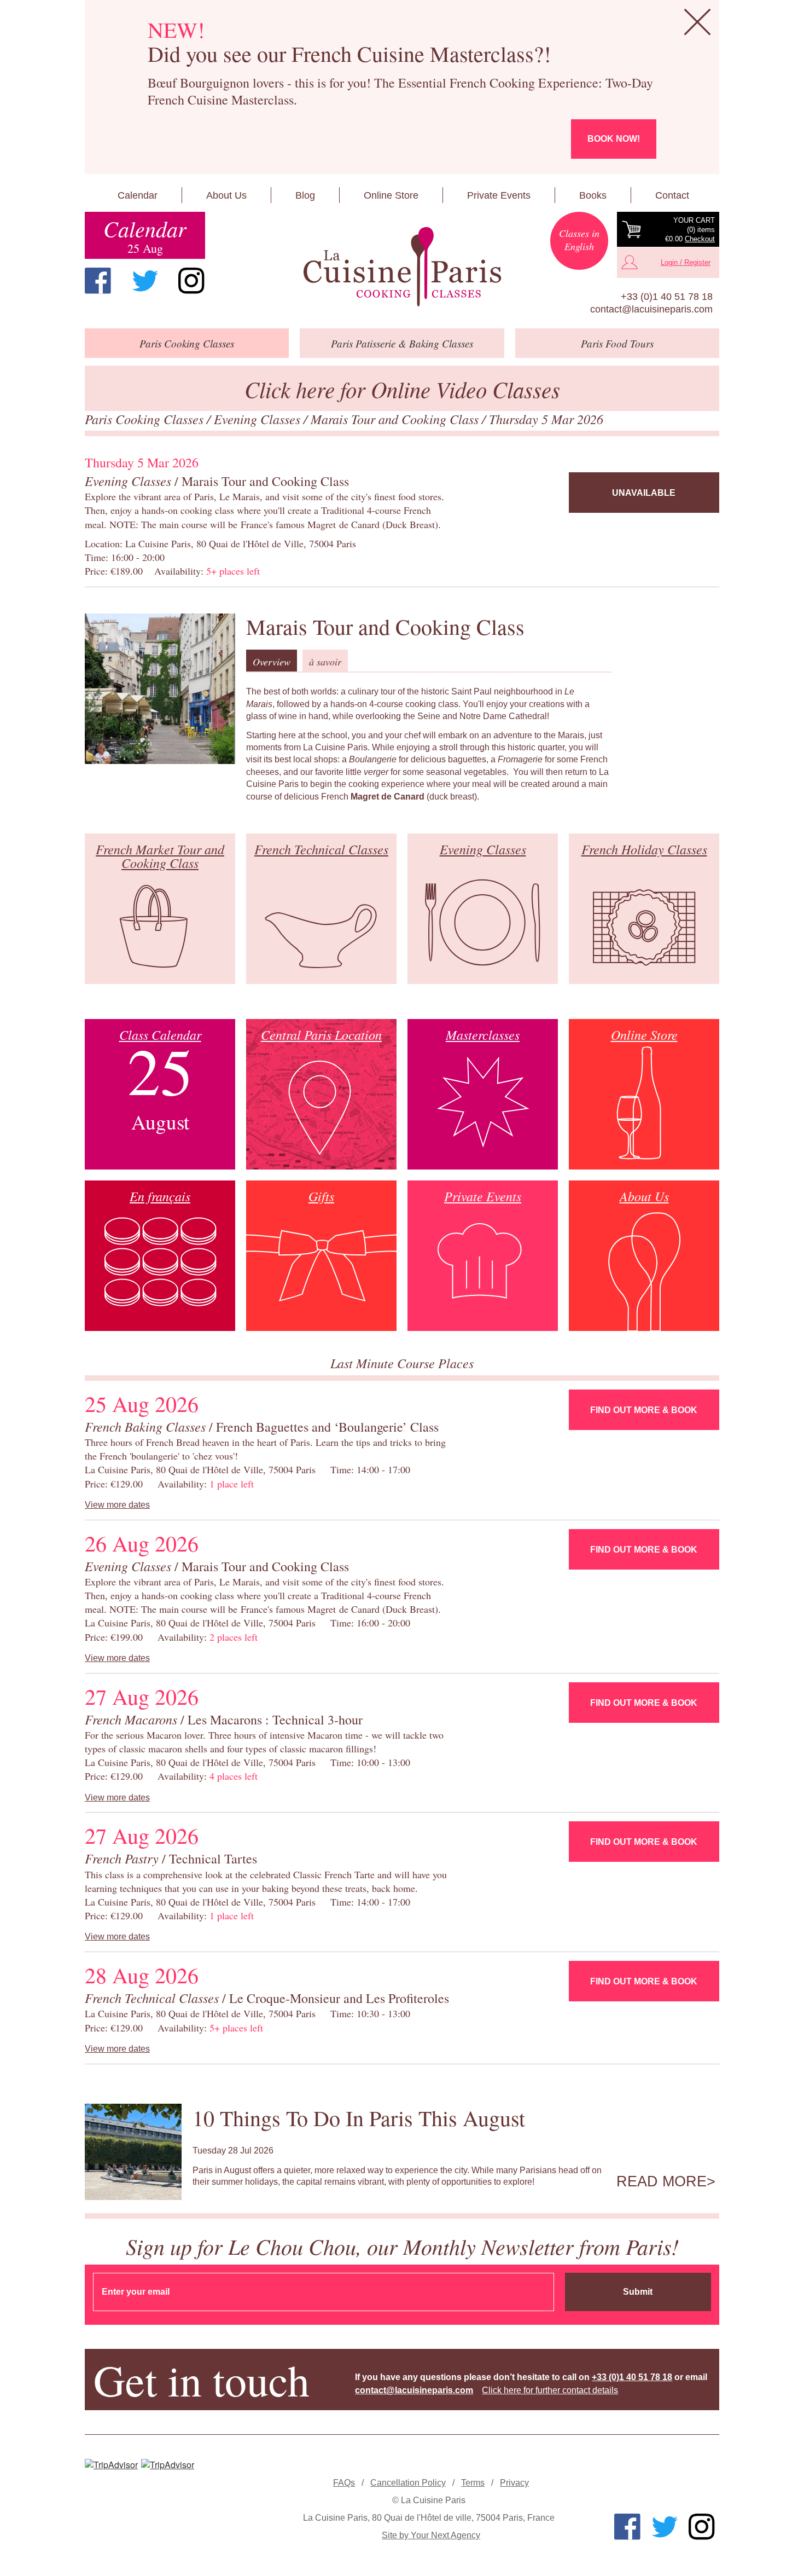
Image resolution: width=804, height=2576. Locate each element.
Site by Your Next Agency (431, 2535)
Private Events (499, 195)
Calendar (138, 195)
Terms (473, 2483)
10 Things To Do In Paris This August (359, 2118)
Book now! (614, 139)
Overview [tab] (272, 662)
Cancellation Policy (408, 2483)
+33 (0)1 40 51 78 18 (667, 297)
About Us (226, 195)
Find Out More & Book (644, 1410)
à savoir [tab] (325, 662)
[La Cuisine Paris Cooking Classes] (402, 267)
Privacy (514, 2483)
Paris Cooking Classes (146, 419)
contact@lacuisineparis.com (651, 309)
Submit (638, 2292)
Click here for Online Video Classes (402, 389)
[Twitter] (145, 281)
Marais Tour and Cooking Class (396, 419)
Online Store (391, 195)
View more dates (117, 1505)
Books (593, 195)
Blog (305, 195)
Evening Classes (259, 419)
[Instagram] (191, 281)
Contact (672, 195)
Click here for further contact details (550, 2390)
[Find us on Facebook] (98, 281)
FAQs (344, 2483)
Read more (662, 2181)
